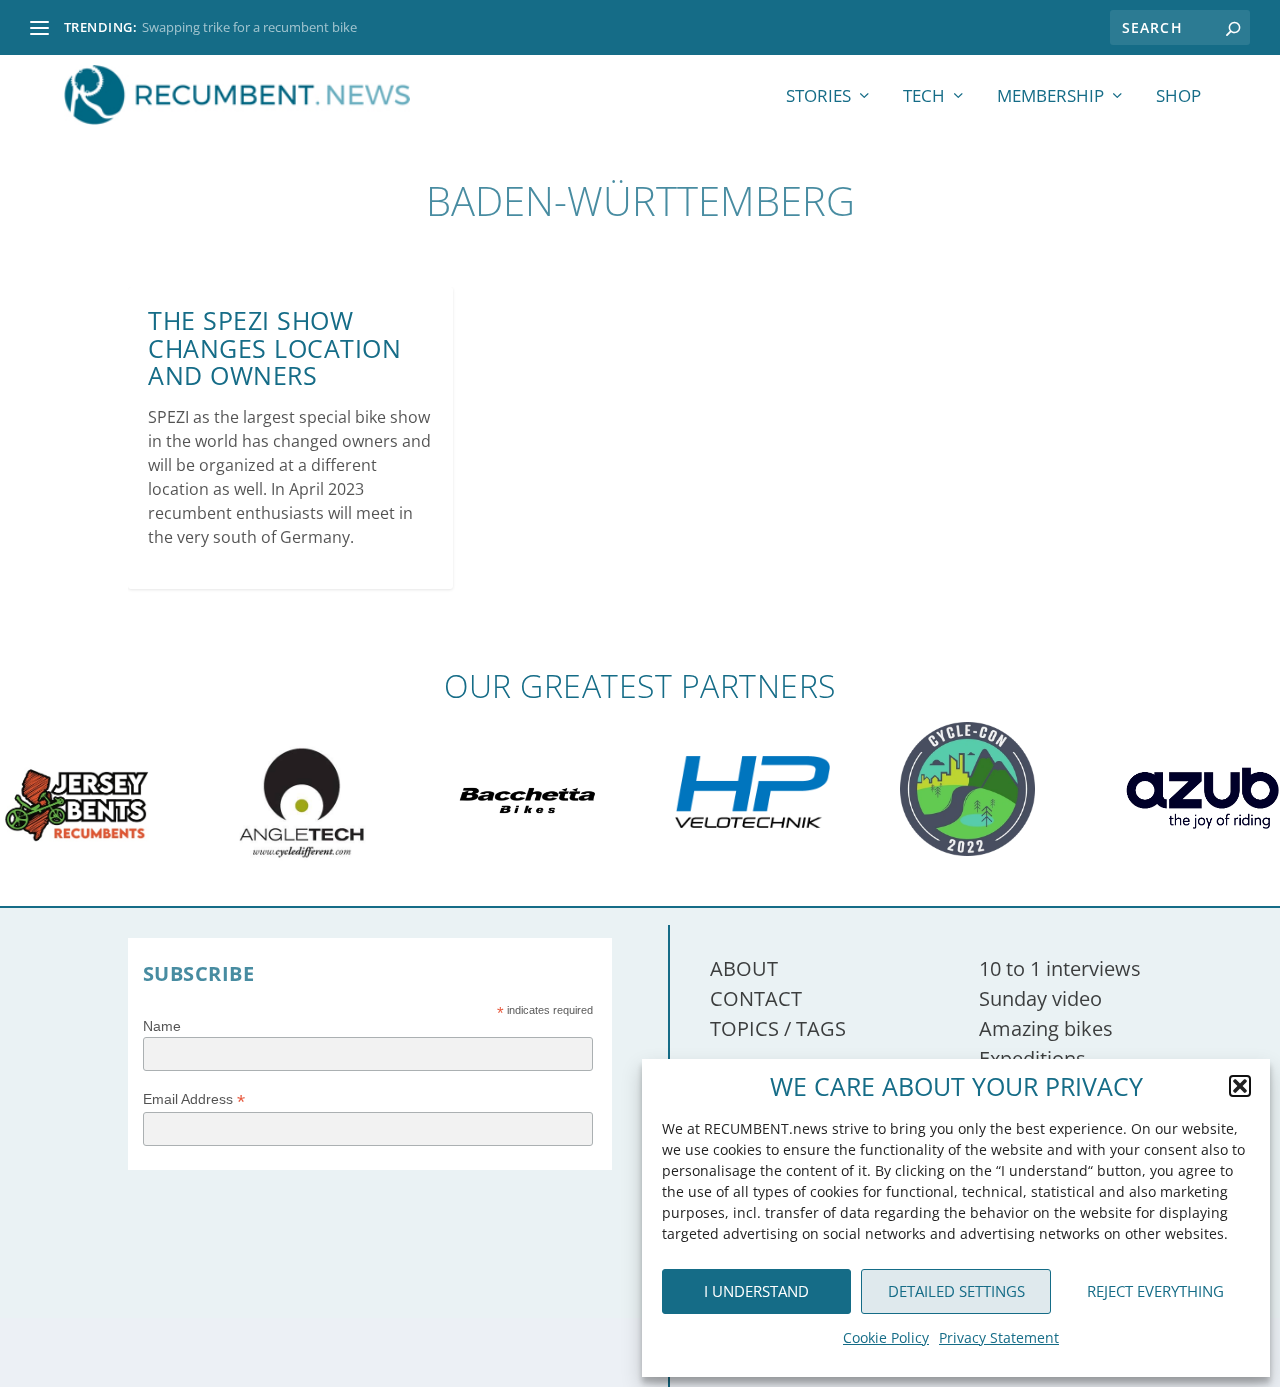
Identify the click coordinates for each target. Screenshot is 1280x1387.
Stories (818, 97)
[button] (1240, 1086)
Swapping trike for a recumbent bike (249, 27)
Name (162, 1026)
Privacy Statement (999, 1337)
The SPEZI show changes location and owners (274, 347)
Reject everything (1155, 1291)
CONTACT (756, 998)
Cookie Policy (886, 1337)
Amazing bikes (1046, 1028)
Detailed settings (956, 1291)
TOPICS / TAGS (778, 1028)
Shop (1178, 97)
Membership (1050, 97)
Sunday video (1040, 998)
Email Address (194, 1099)
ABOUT (744, 968)
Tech (924, 97)
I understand (756, 1291)
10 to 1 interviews (1060, 968)
